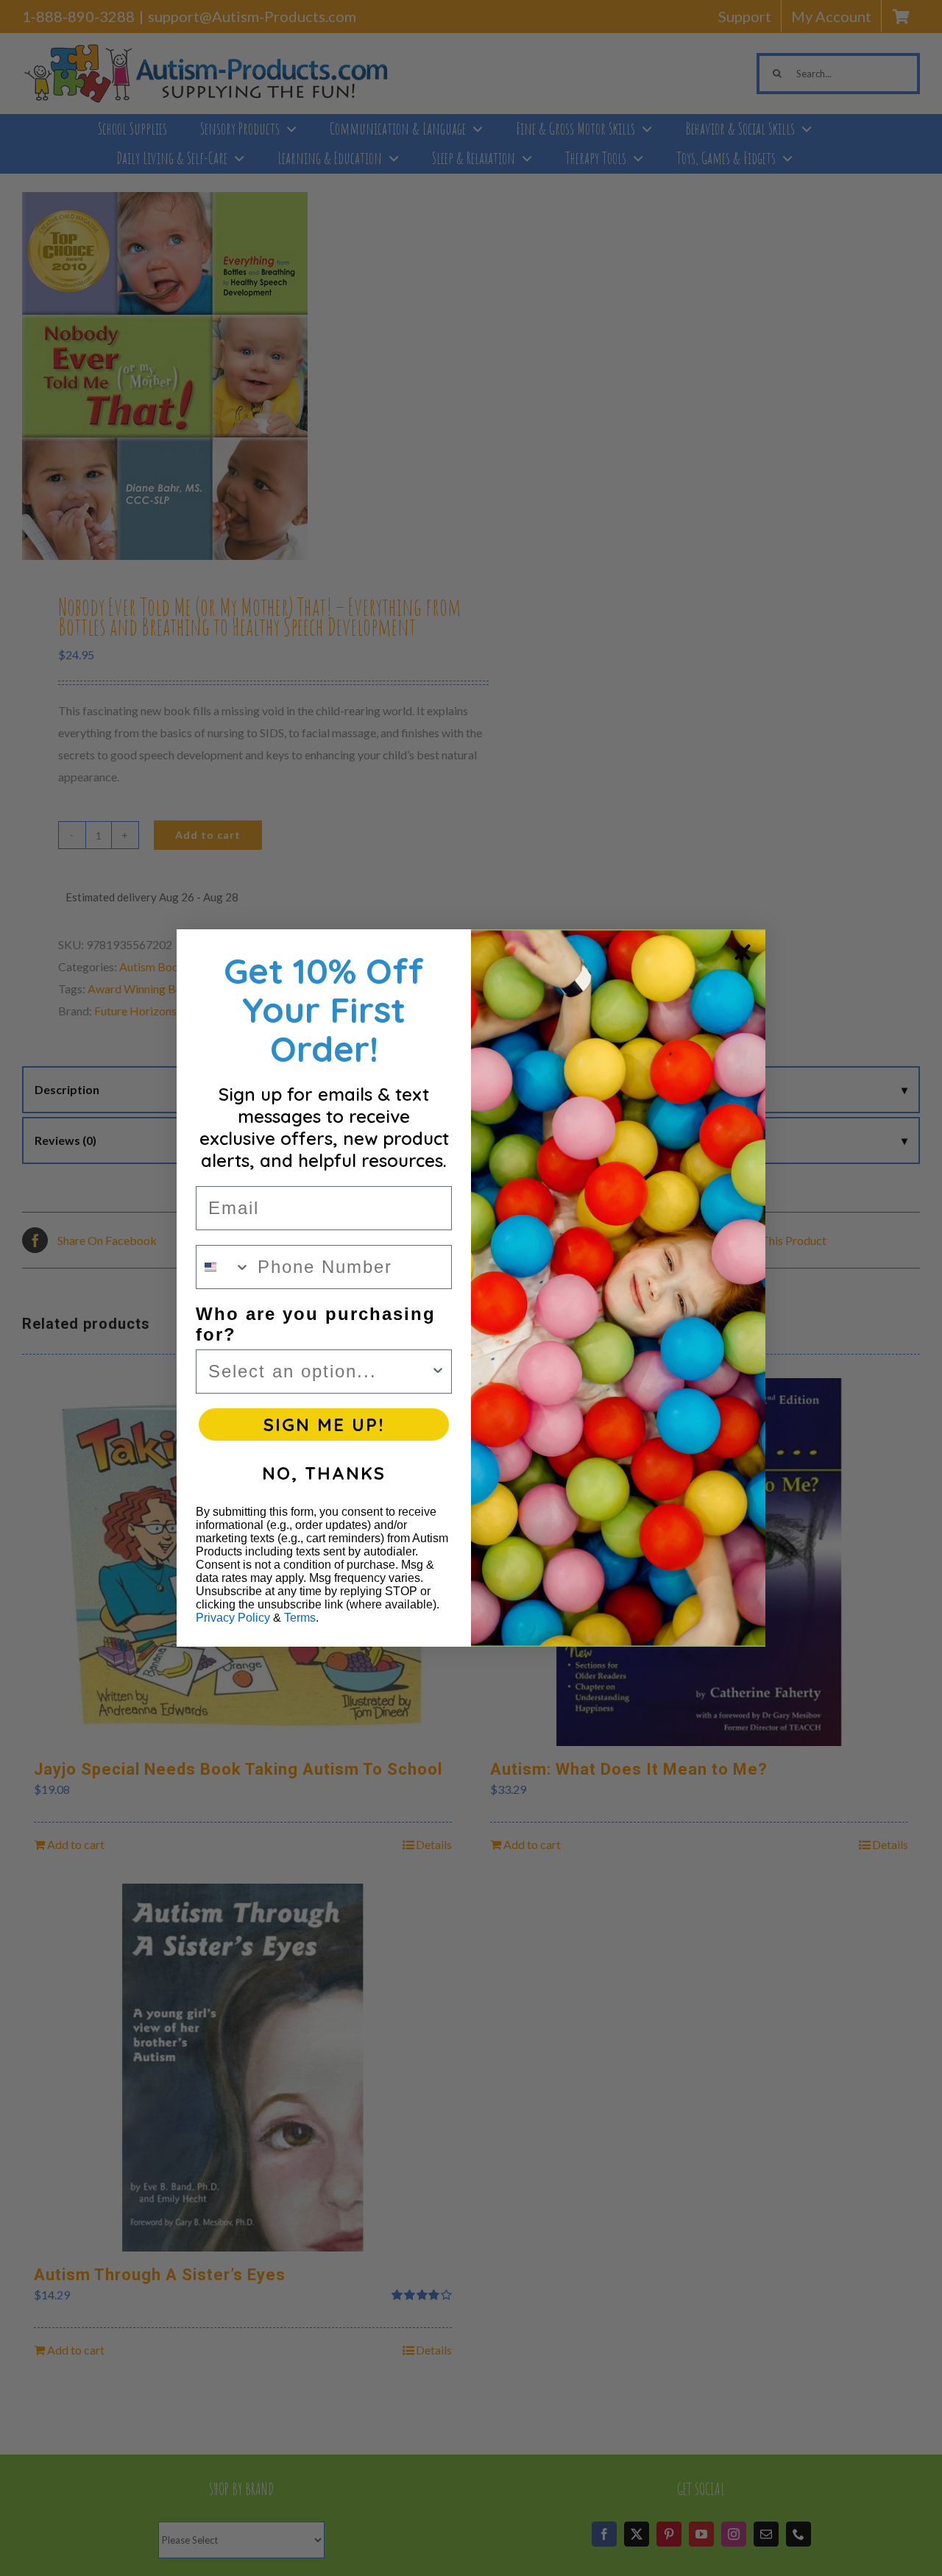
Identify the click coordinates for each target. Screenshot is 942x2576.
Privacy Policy (233, 1618)
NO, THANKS (324, 1473)
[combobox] (223, 1267)
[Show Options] (438, 1372)
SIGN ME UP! (324, 1424)
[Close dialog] (743, 952)
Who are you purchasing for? (316, 1324)
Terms (300, 1618)
